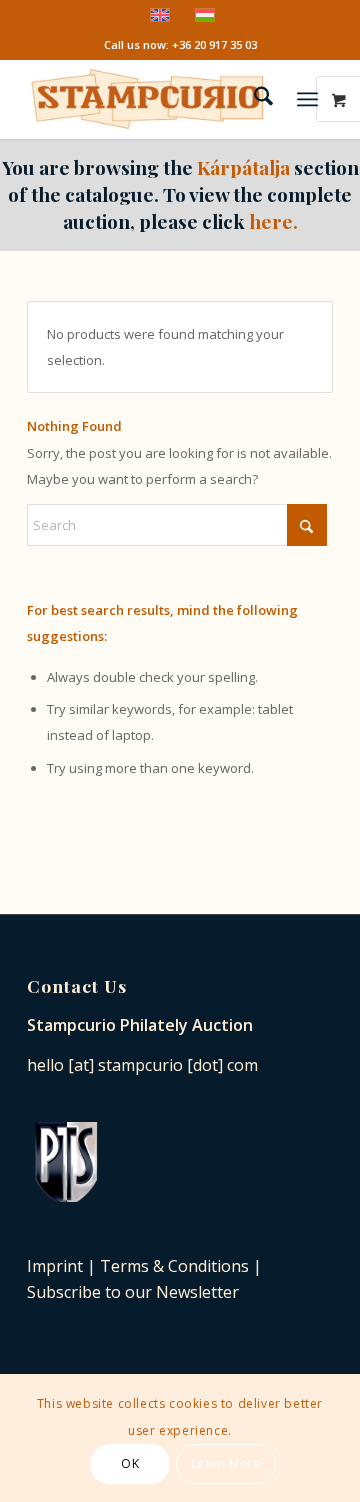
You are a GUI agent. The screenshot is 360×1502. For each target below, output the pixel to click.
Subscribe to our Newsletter (133, 1292)
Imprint (55, 1266)
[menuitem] (253, 99)
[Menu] (307, 99)
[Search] (253, 99)
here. (273, 221)
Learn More (226, 1463)
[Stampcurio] (149, 99)
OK (130, 1463)
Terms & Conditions (174, 1266)
